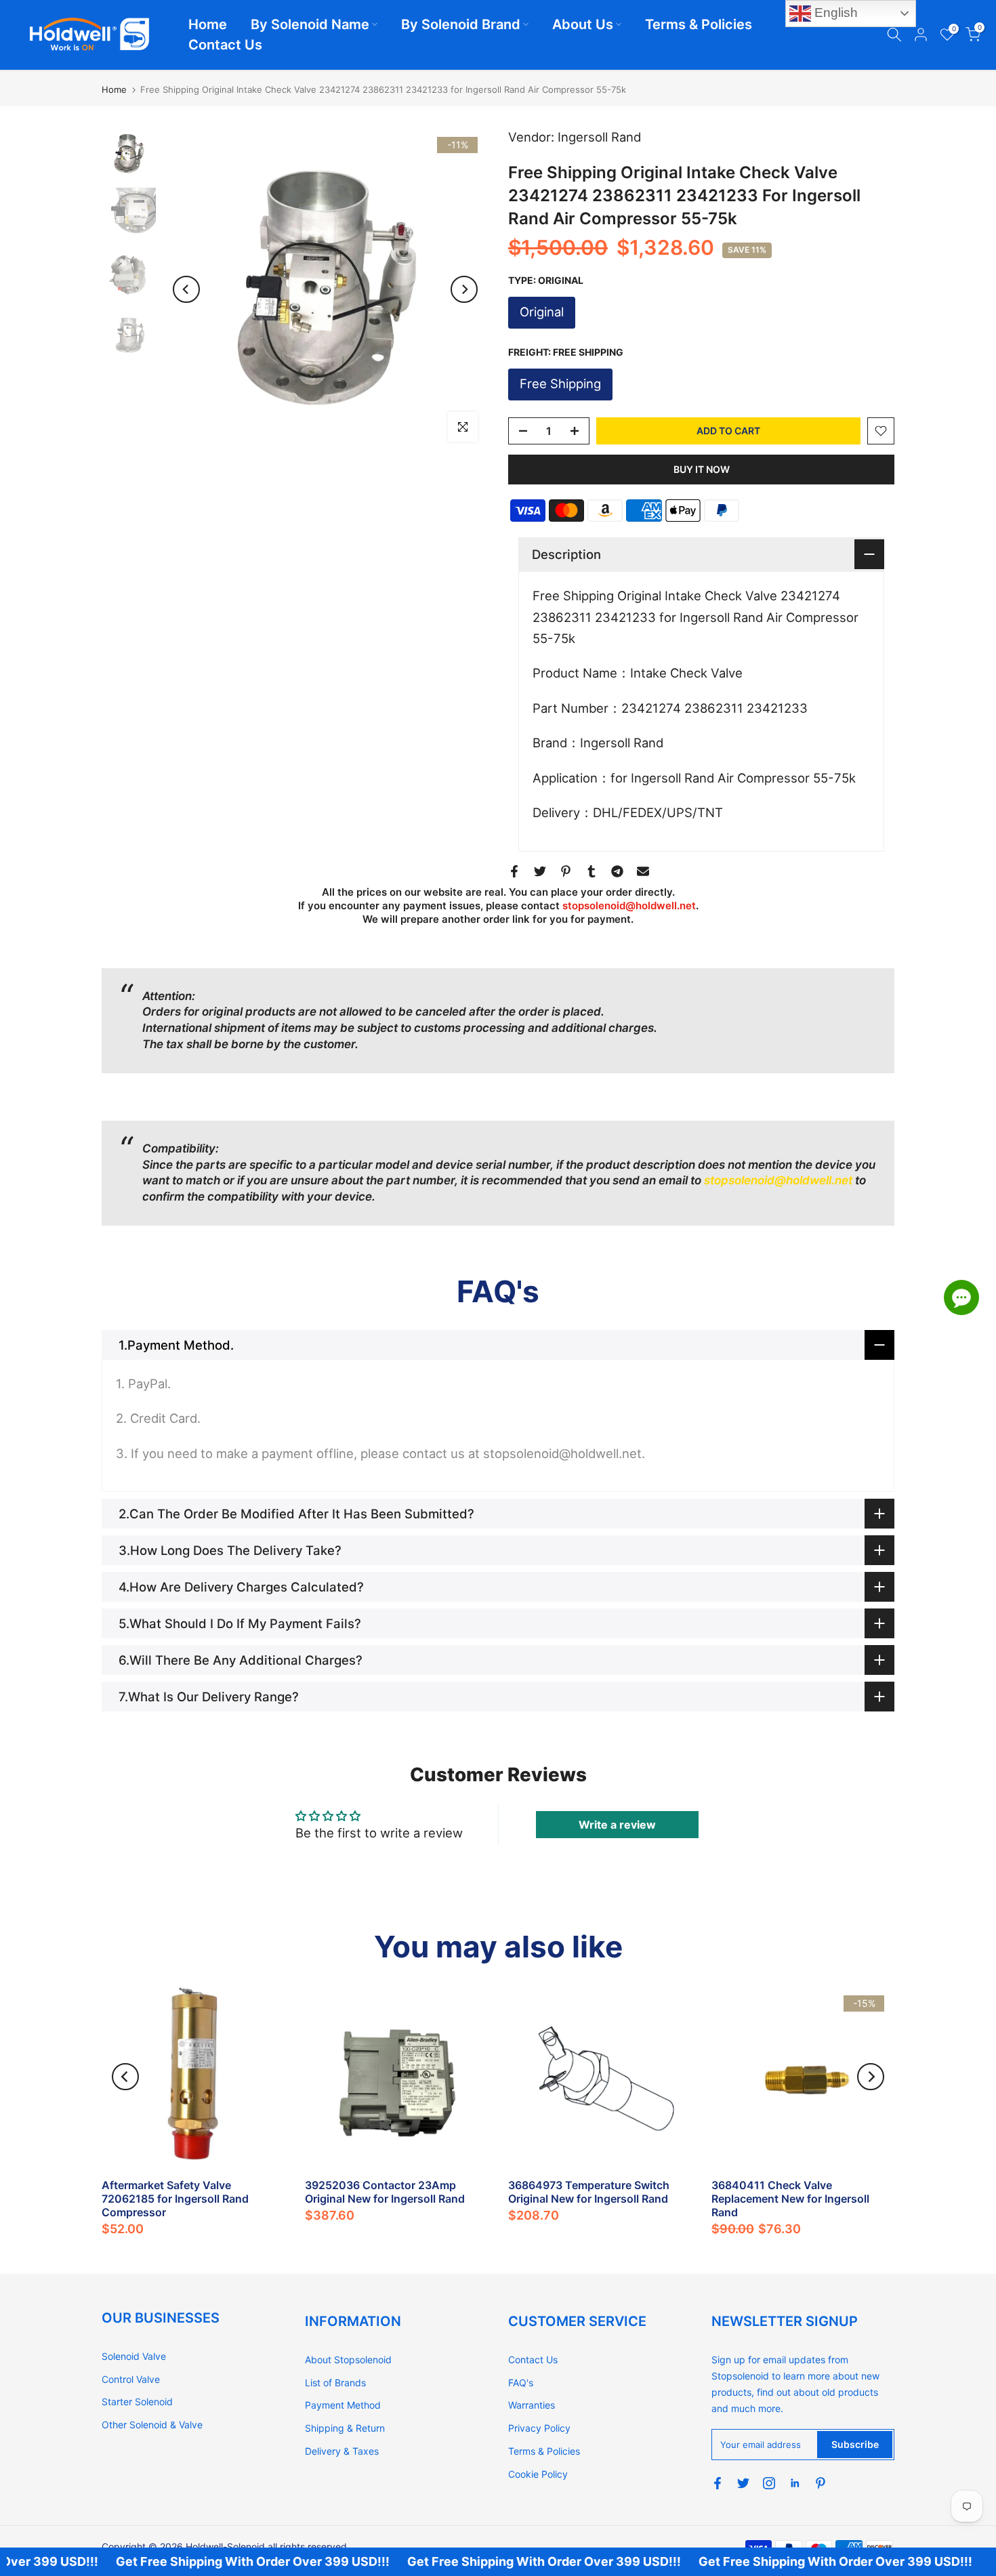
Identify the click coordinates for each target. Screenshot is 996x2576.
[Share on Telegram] (617, 871)
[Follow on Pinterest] (821, 2483)
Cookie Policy (538, 2474)
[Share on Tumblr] (592, 871)
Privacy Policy (539, 2428)
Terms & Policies (699, 24)
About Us (583, 24)
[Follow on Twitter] (743, 2483)
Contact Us (225, 45)
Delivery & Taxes (342, 2451)
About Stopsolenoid (348, 2360)
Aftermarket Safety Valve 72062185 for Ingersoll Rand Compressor (175, 2199)
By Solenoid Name (310, 24)
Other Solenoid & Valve (152, 2425)
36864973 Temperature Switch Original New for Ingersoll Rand (589, 2192)
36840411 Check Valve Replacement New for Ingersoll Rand (790, 2199)
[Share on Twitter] (540, 871)
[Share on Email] (643, 871)
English (834, 13)
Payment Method (343, 2405)
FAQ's (521, 2383)
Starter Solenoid (137, 2402)
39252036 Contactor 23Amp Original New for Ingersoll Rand (385, 2192)
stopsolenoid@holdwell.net (629, 906)
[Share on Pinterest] (566, 871)
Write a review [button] (617, 1825)
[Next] (464, 289)
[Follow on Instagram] (769, 2483)
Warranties (532, 2405)
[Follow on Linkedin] (795, 2483)
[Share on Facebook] (514, 871)
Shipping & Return (345, 2428)
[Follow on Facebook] (718, 2483)
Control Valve (131, 2379)
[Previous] (186, 289)
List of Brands (335, 2383)
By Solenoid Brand (461, 24)
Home (208, 24)
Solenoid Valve (134, 2356)
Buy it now (702, 469)
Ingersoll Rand (599, 137)
